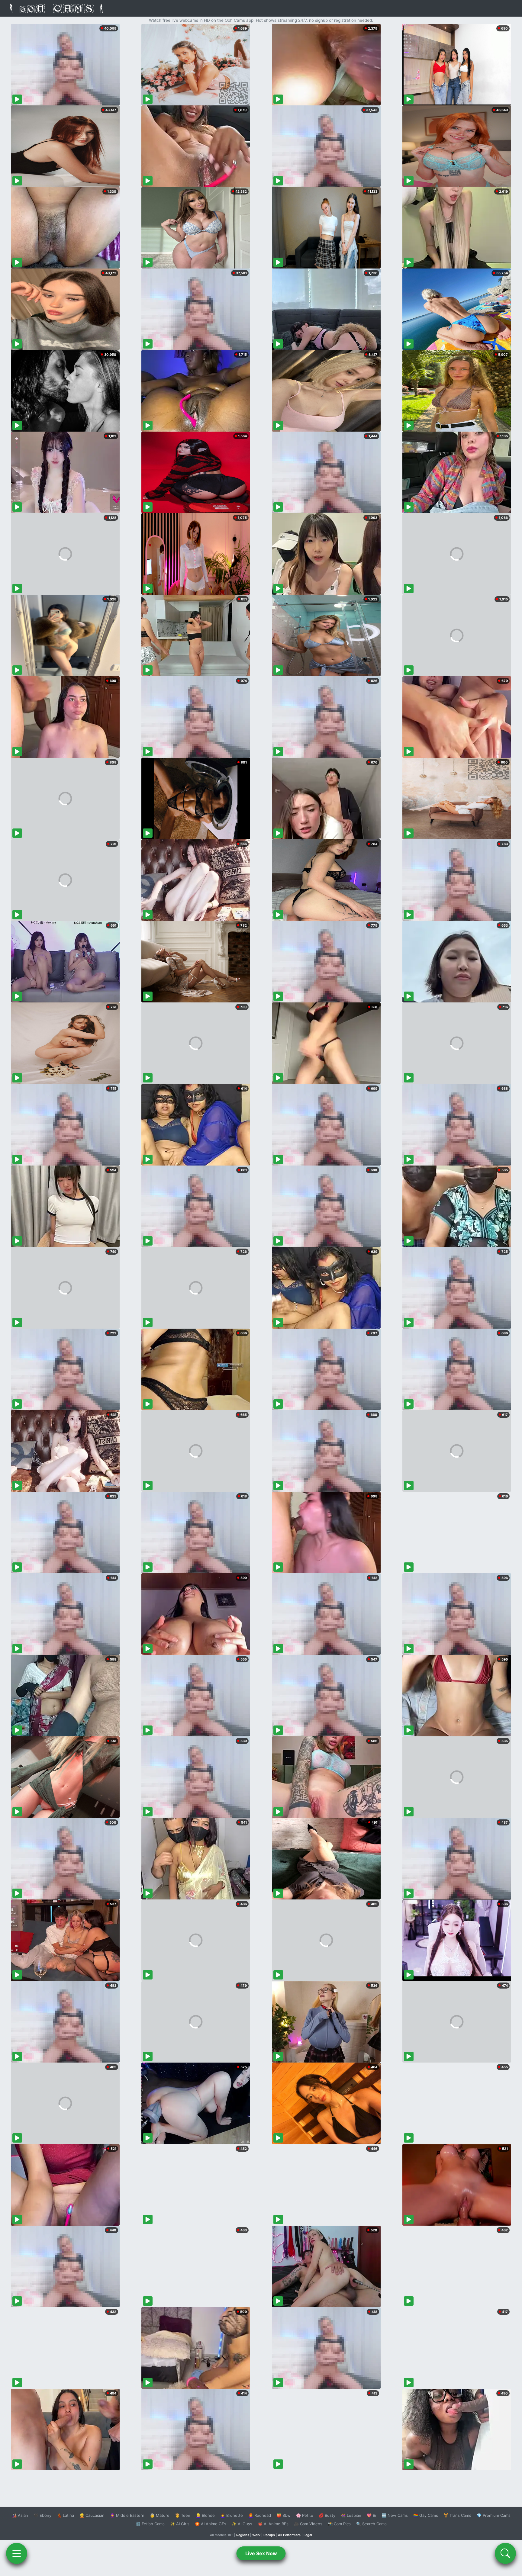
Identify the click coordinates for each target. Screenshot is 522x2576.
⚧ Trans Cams (457, 2515)
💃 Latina (65, 2515)
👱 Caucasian (92, 2515)
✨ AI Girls (180, 2524)
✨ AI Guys (242, 2524)
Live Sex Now (261, 2553)
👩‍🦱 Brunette (232, 2515)
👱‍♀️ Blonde (205, 2515)
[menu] (17, 2553)
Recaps (269, 2535)
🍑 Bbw (284, 2515)
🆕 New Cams (395, 2515)
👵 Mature (160, 2515)
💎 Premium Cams (494, 2515)
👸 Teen (183, 2515)
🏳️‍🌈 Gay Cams (426, 2515)
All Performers (289, 2535)
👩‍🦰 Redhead (260, 2515)
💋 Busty (327, 2515)
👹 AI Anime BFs (273, 2524)
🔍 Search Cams (371, 2524)
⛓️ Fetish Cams (150, 2524)
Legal (308, 2535)
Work (256, 2535)
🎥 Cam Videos (308, 2524)
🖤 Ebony (42, 2515)
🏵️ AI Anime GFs (211, 2524)
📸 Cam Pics (339, 2524)
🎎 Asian (20, 2515)
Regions (243, 2535)
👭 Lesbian (351, 2515)
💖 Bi (371, 2515)
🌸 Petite (305, 2515)
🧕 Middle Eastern (127, 2515)
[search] (505, 2553)
